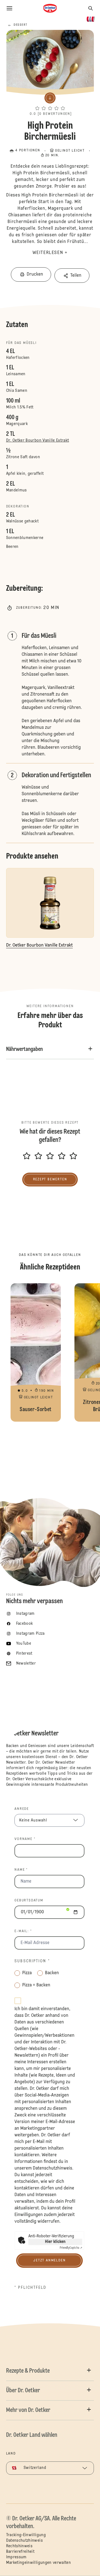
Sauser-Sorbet (36, 1352)
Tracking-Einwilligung (26, 2535)
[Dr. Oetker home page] (50, 8)
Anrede (22, 1809)
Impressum (16, 2557)
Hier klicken (55, 2242)
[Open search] (91, 8)
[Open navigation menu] (9, 8)
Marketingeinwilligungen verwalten (39, 2563)
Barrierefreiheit (20, 2552)
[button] (50, 103)
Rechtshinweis (19, 2546)
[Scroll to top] (86, 2557)
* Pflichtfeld (30, 2288)
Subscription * (32, 1961)
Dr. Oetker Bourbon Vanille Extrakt (38, 440)
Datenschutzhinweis (52, 2168)
